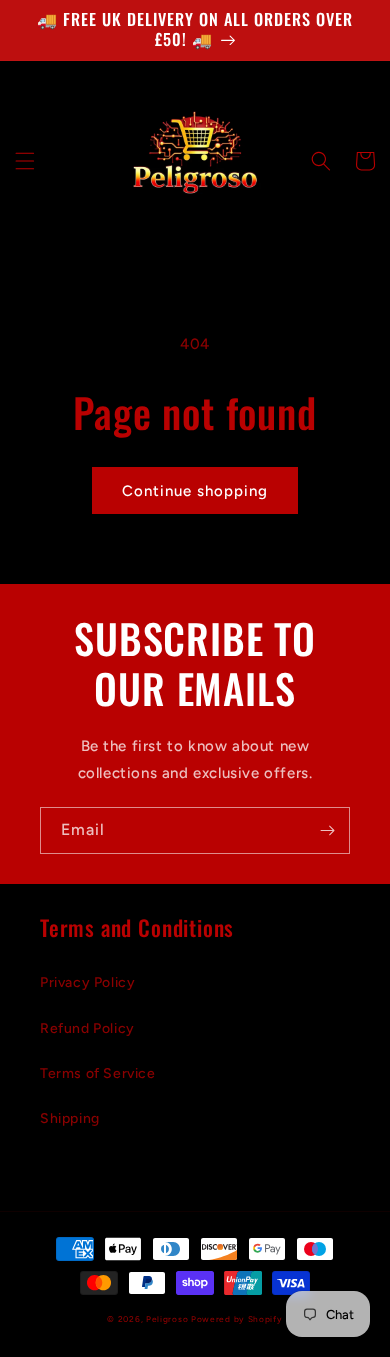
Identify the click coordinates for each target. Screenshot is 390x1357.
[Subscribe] (327, 830)
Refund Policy (87, 1028)
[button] (25, 161)
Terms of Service (98, 1073)
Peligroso (167, 1319)
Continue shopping (195, 491)
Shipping (70, 1118)
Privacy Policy (87, 982)
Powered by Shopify (237, 1319)
